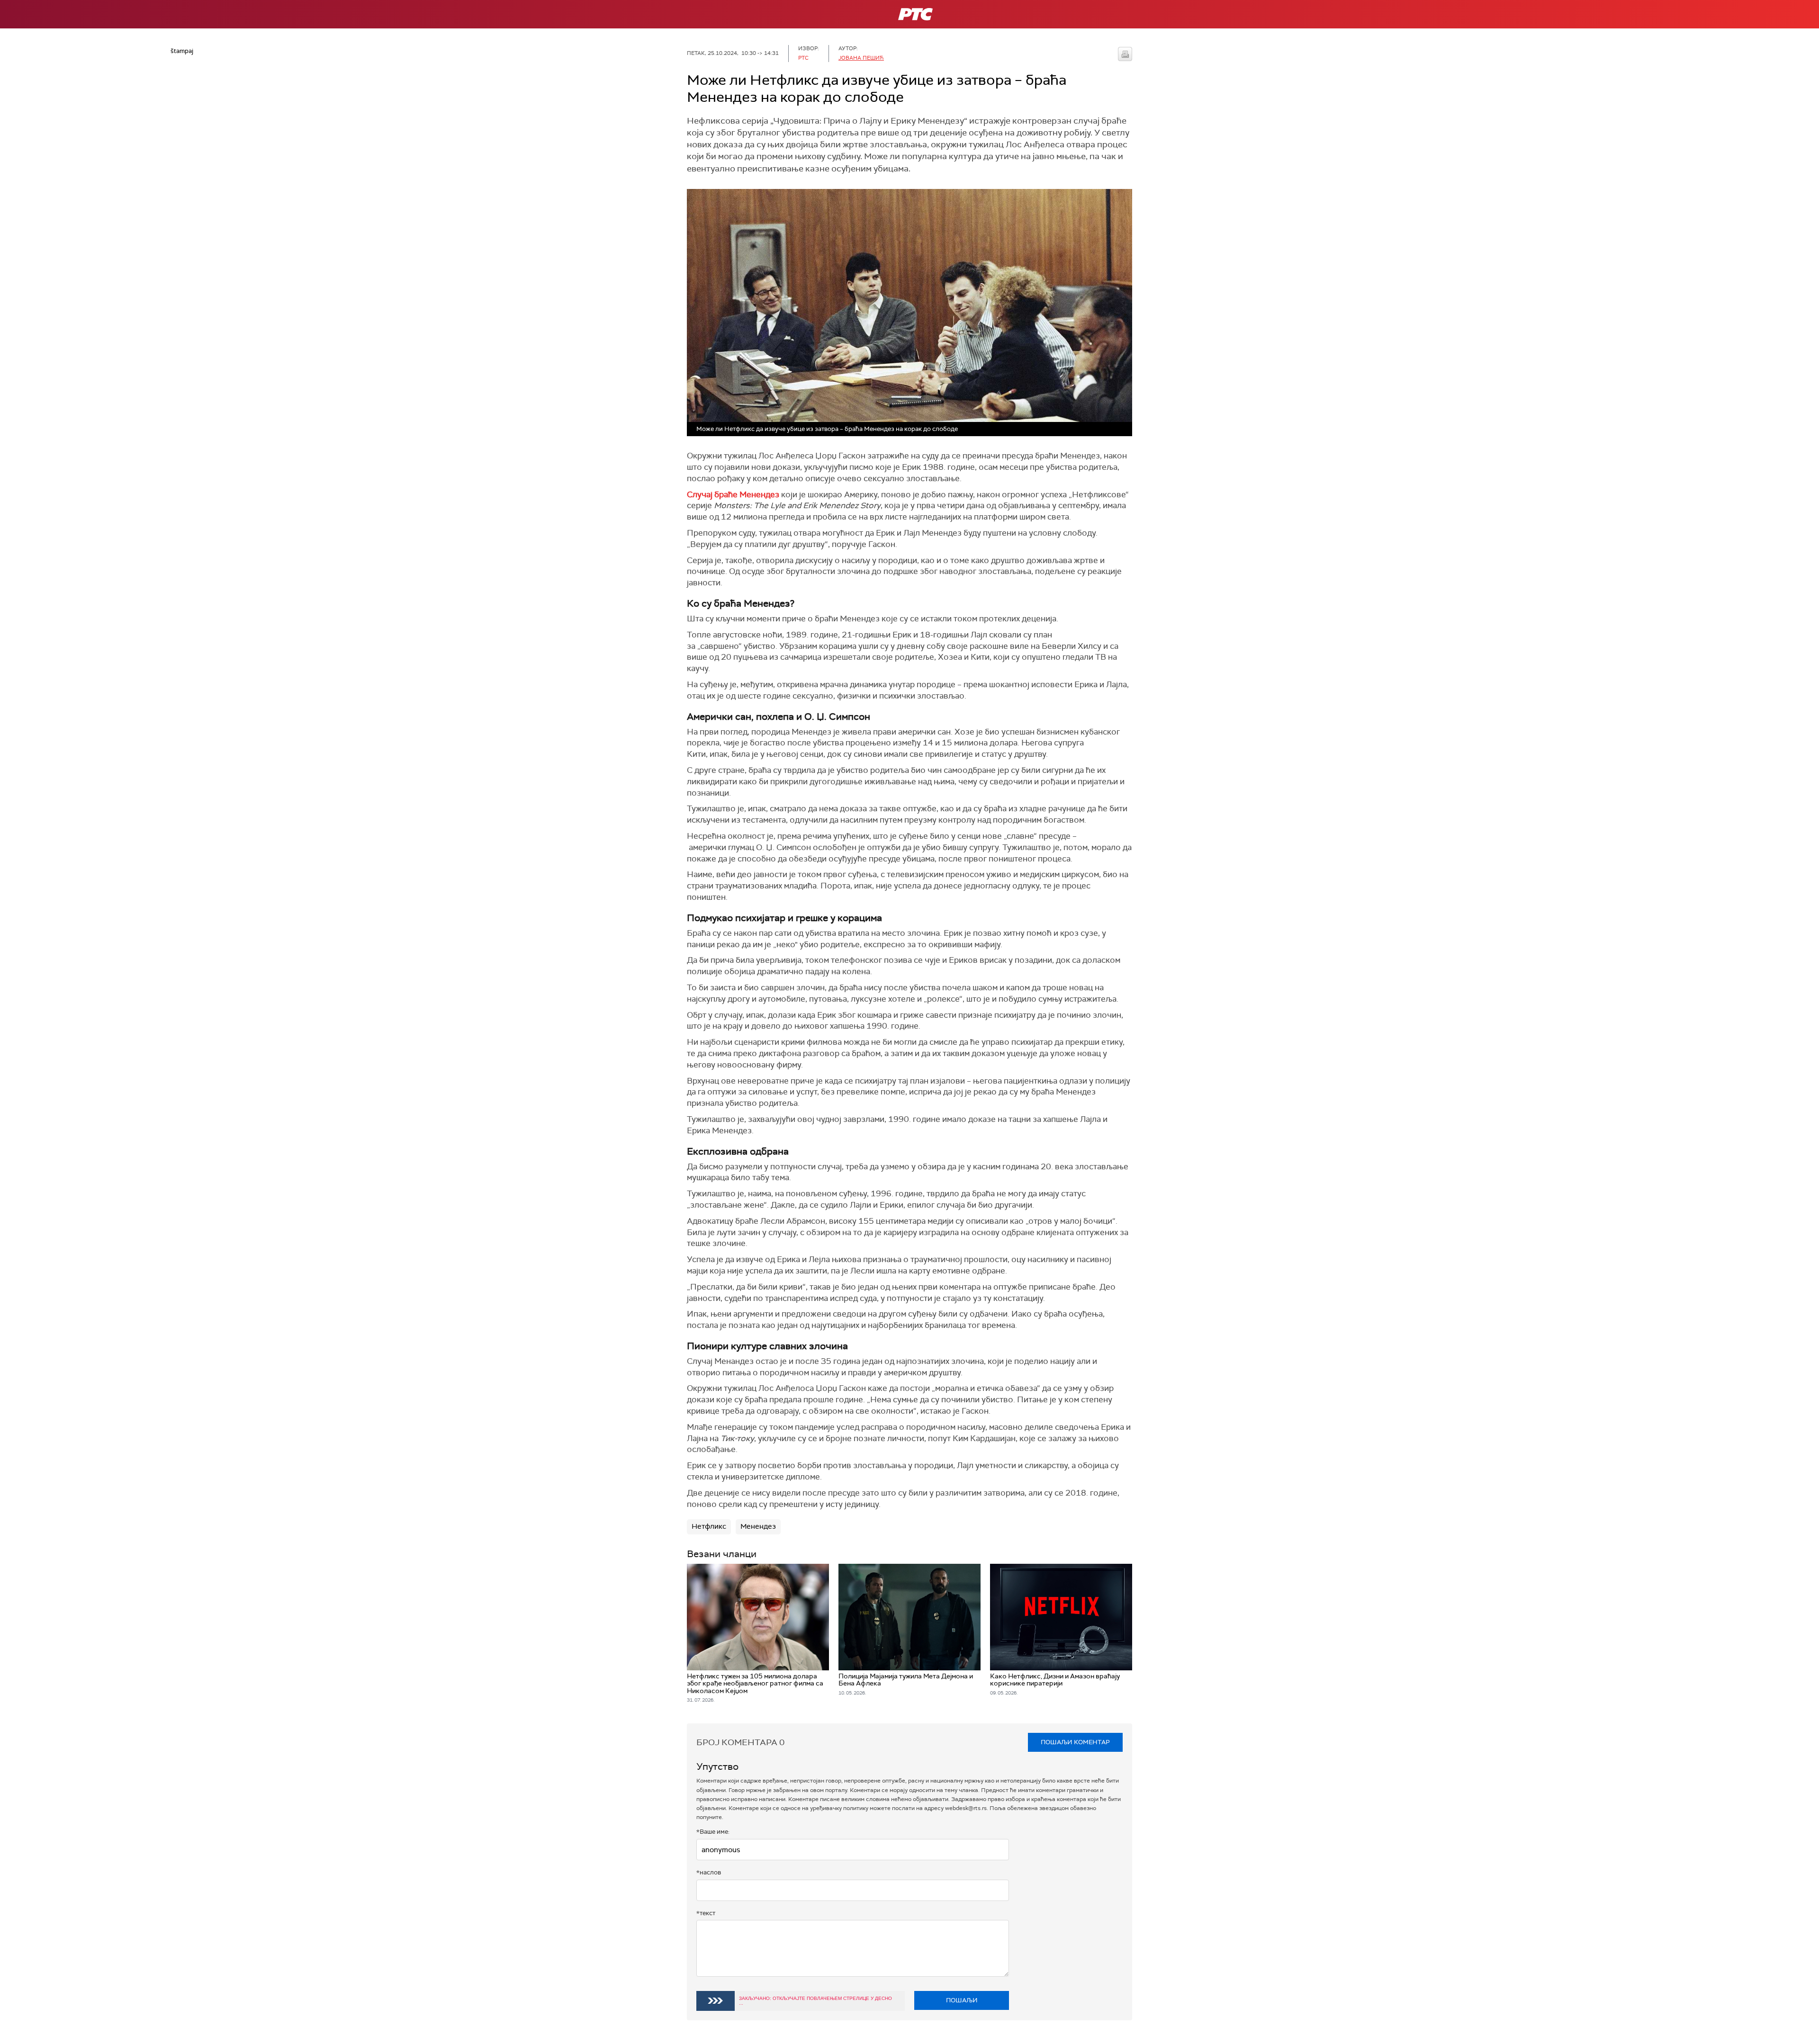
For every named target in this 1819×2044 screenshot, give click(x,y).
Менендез (758, 1526)
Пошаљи (962, 2000)
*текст (706, 1913)
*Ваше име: (713, 1832)
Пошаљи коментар (1075, 1742)
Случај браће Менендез (733, 494)
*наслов (709, 1872)
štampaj (1125, 54)
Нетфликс (709, 1526)
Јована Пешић (861, 58)
